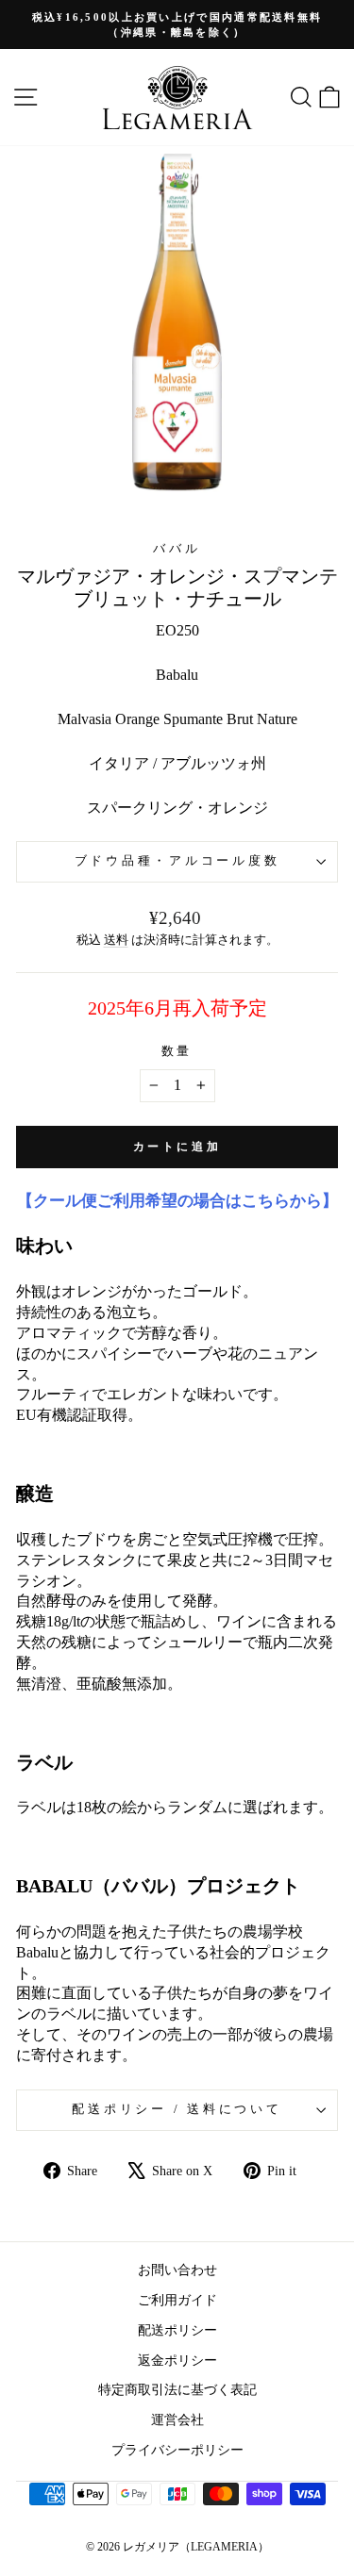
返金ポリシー (177, 2360)
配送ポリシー (177, 2330)
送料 (116, 940)
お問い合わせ (177, 2270)
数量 (177, 1051)
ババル (177, 549)
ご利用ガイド (177, 2300)
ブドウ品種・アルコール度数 (177, 861)
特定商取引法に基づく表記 (177, 2389)
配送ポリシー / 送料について (177, 2109)
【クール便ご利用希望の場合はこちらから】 (177, 1201)
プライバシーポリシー (177, 2450)
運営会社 (177, 2419)
